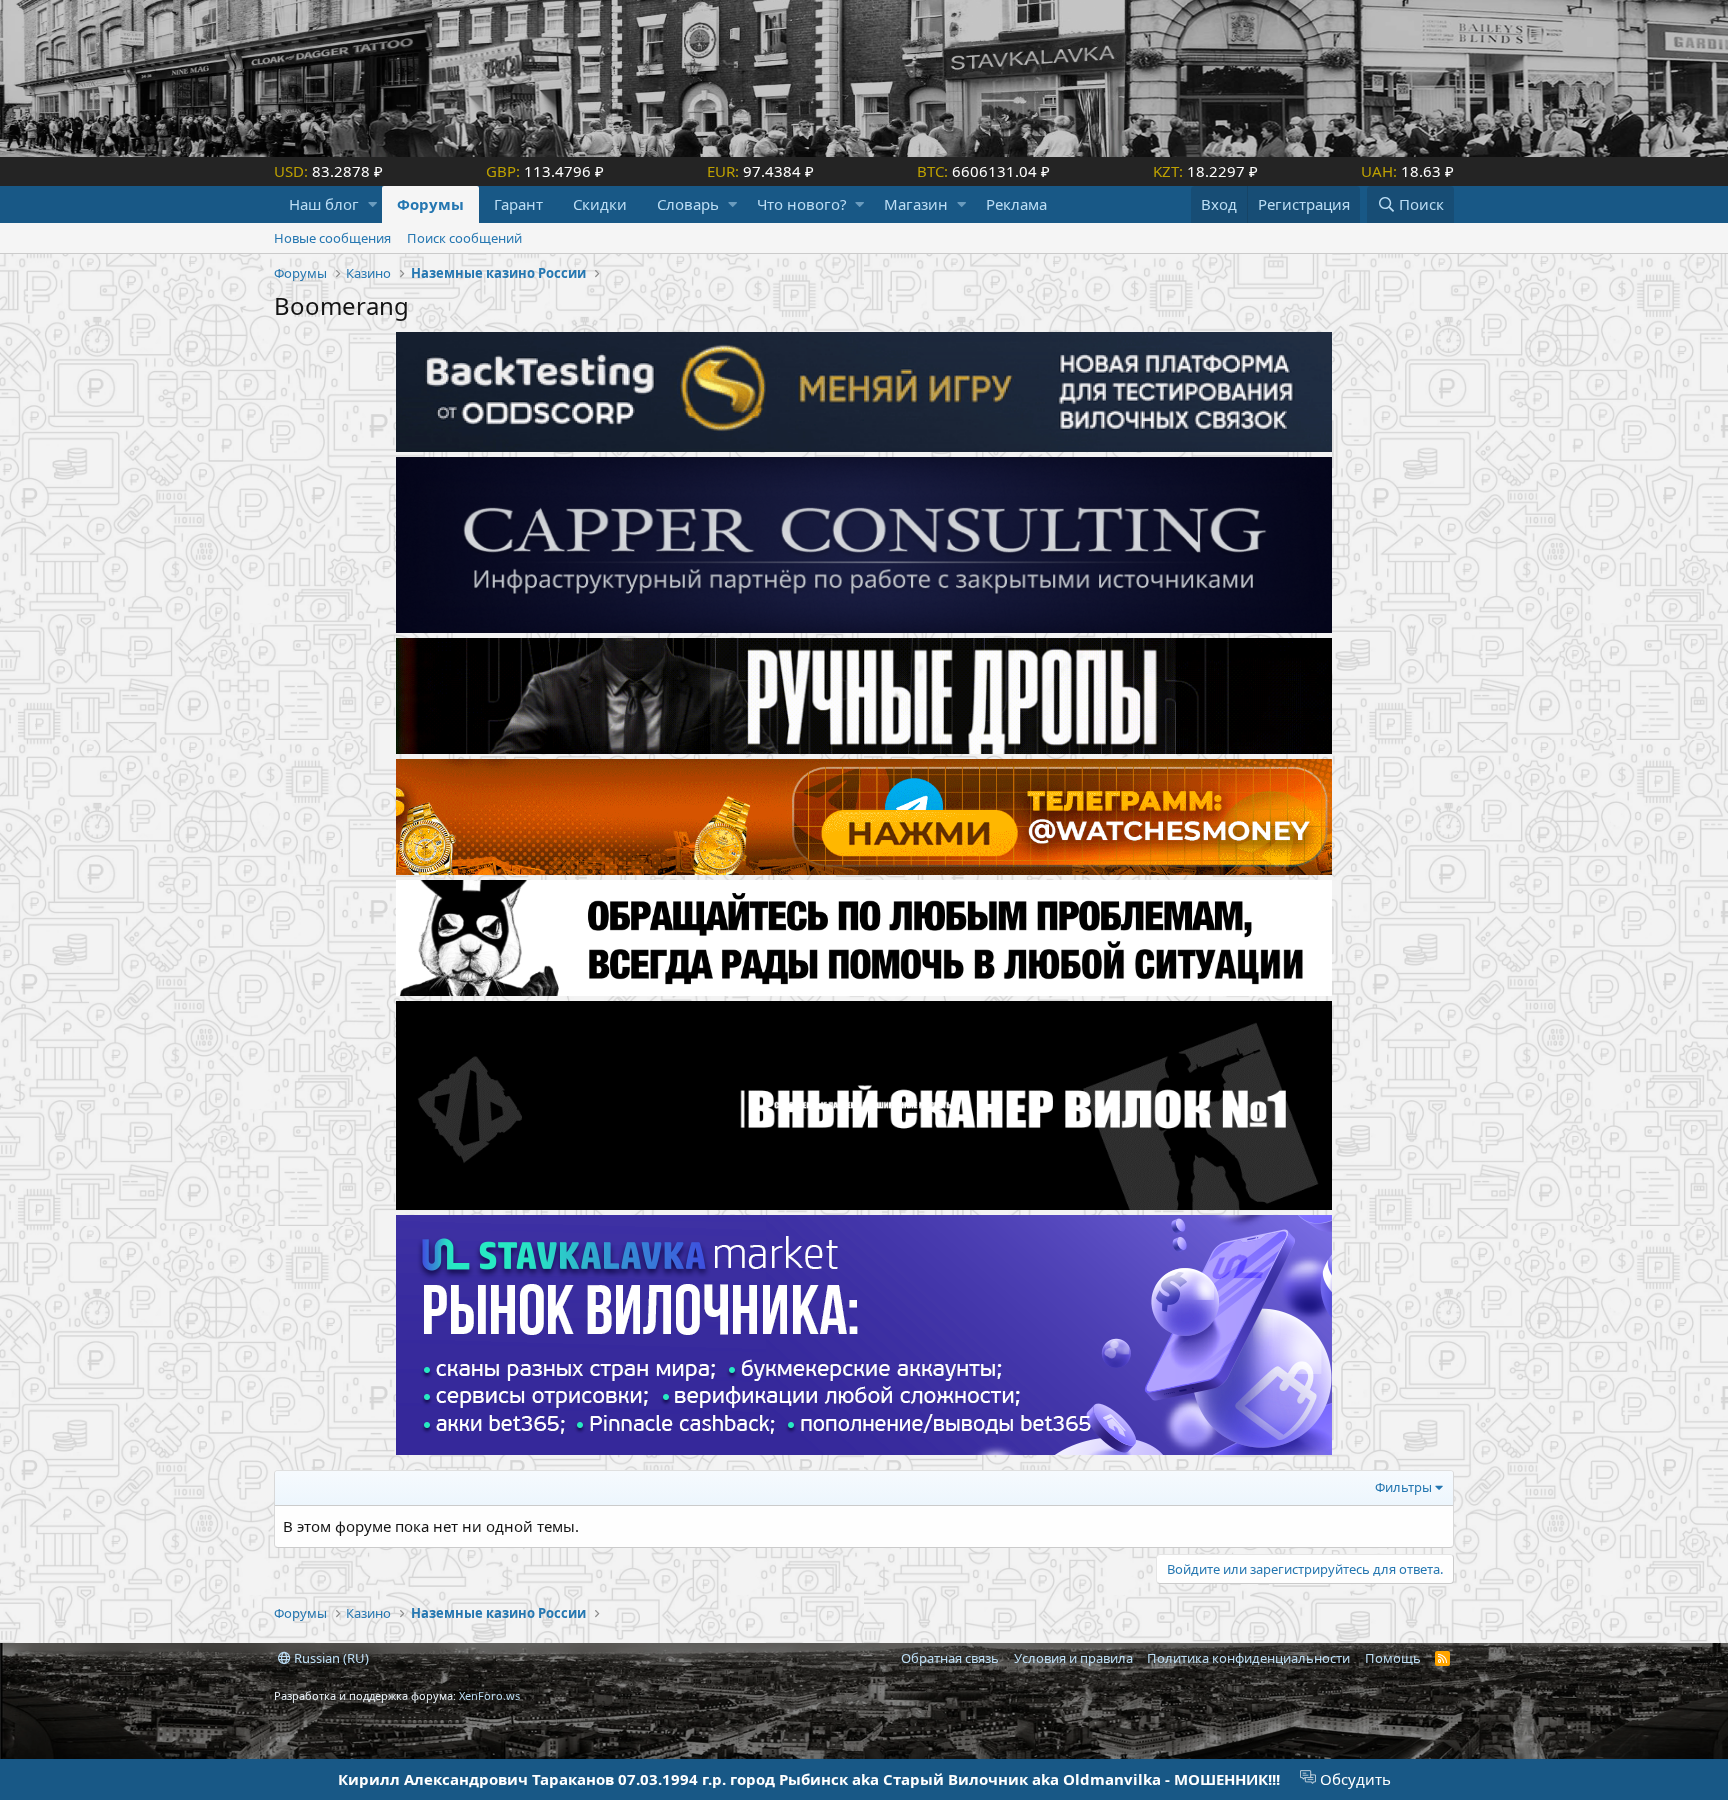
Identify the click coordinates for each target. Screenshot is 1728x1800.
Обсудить (1353, 1779)
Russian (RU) (330, 1658)
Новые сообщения (332, 238)
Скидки (600, 204)
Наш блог (324, 204)
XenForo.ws (489, 1695)
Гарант (518, 204)
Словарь (688, 204)
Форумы (430, 204)
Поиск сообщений (464, 238)
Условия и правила (1073, 1658)
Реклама (1016, 204)
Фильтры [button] (1403, 1487)
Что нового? (802, 204)
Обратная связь (950, 1658)
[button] (372, 204)
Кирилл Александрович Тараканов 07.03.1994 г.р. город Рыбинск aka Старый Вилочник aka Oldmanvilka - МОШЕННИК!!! (809, 1779)
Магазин (916, 204)
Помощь (1393, 1658)
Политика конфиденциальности (1248, 1658)
